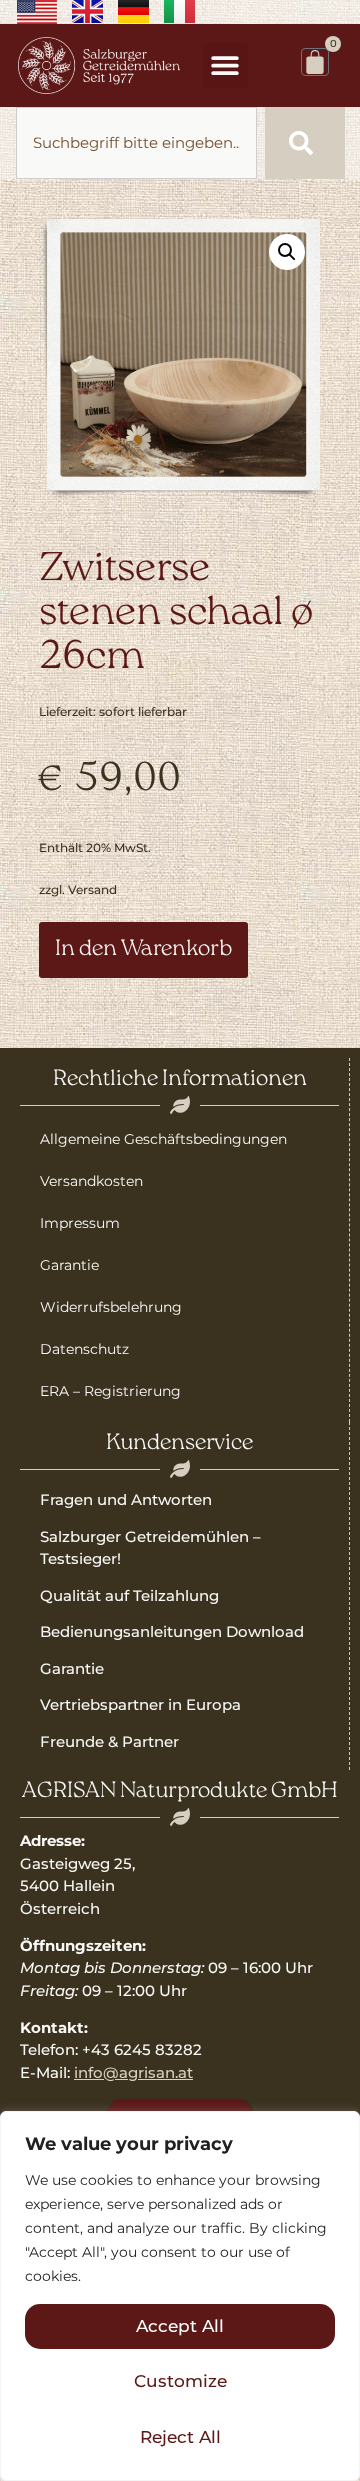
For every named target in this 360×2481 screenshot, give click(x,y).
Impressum (80, 1223)
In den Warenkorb (143, 949)
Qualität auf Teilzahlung (129, 1595)
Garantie (69, 1265)
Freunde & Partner (109, 1741)
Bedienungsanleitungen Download (172, 1631)
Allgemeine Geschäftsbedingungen (163, 1139)
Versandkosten (91, 1181)
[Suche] (305, 143)
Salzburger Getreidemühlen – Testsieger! (150, 1548)
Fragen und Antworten (126, 1499)
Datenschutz (84, 1349)
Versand (92, 889)
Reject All (180, 2437)
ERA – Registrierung (110, 1391)
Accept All (180, 2326)
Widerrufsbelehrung (111, 1307)
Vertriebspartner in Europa (140, 1704)
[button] (225, 65)
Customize (180, 2381)
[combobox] (136, 143)
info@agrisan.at (133, 2072)
